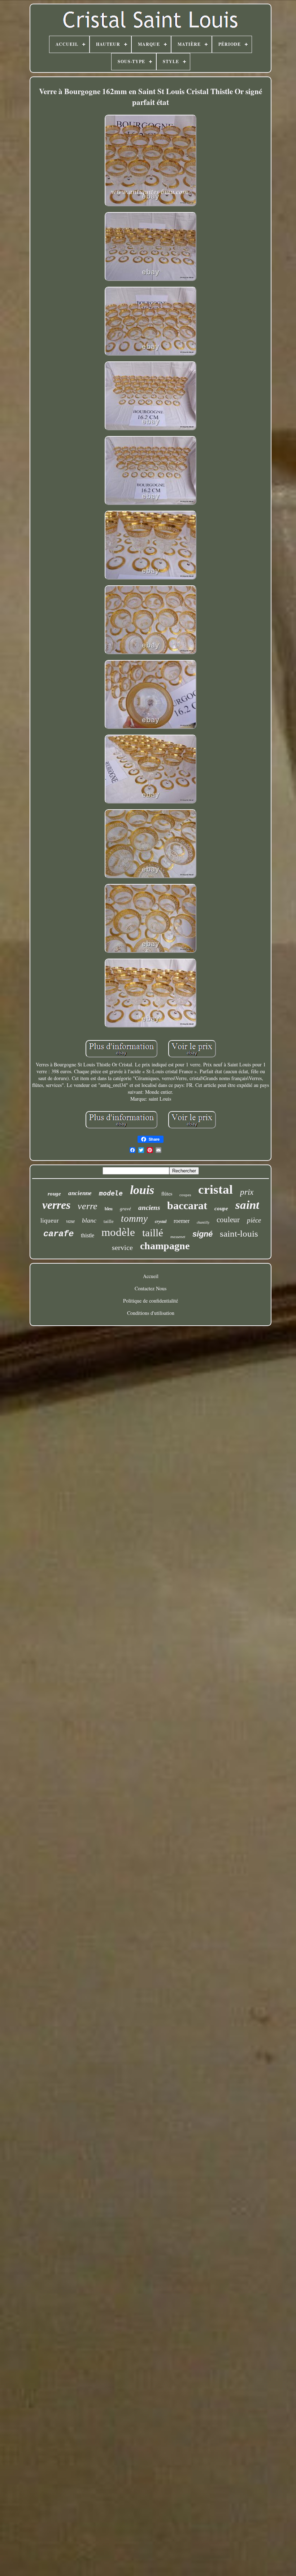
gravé (125, 1209)
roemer (182, 1221)
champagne (165, 1246)
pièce (254, 1220)
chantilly (203, 1222)
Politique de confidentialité (151, 1301)
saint (247, 1205)
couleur (228, 1220)
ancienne (80, 1193)
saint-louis (239, 1234)
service (122, 1247)
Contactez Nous (151, 1288)
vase (70, 1221)
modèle (118, 1232)
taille (109, 1221)
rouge (54, 1194)
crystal (161, 1221)
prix (247, 1192)
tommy (134, 1219)
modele (111, 1193)
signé (203, 1234)
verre (88, 1206)
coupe (221, 1208)
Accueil (151, 1276)
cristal (216, 1190)
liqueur (50, 1221)
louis (142, 1190)
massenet (178, 1237)
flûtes (167, 1194)
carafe (58, 1234)
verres (56, 1205)
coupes (185, 1195)
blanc (89, 1220)
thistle (88, 1235)
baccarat (187, 1205)
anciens (149, 1208)
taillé (153, 1233)
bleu (109, 1209)
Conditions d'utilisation (151, 1313)
